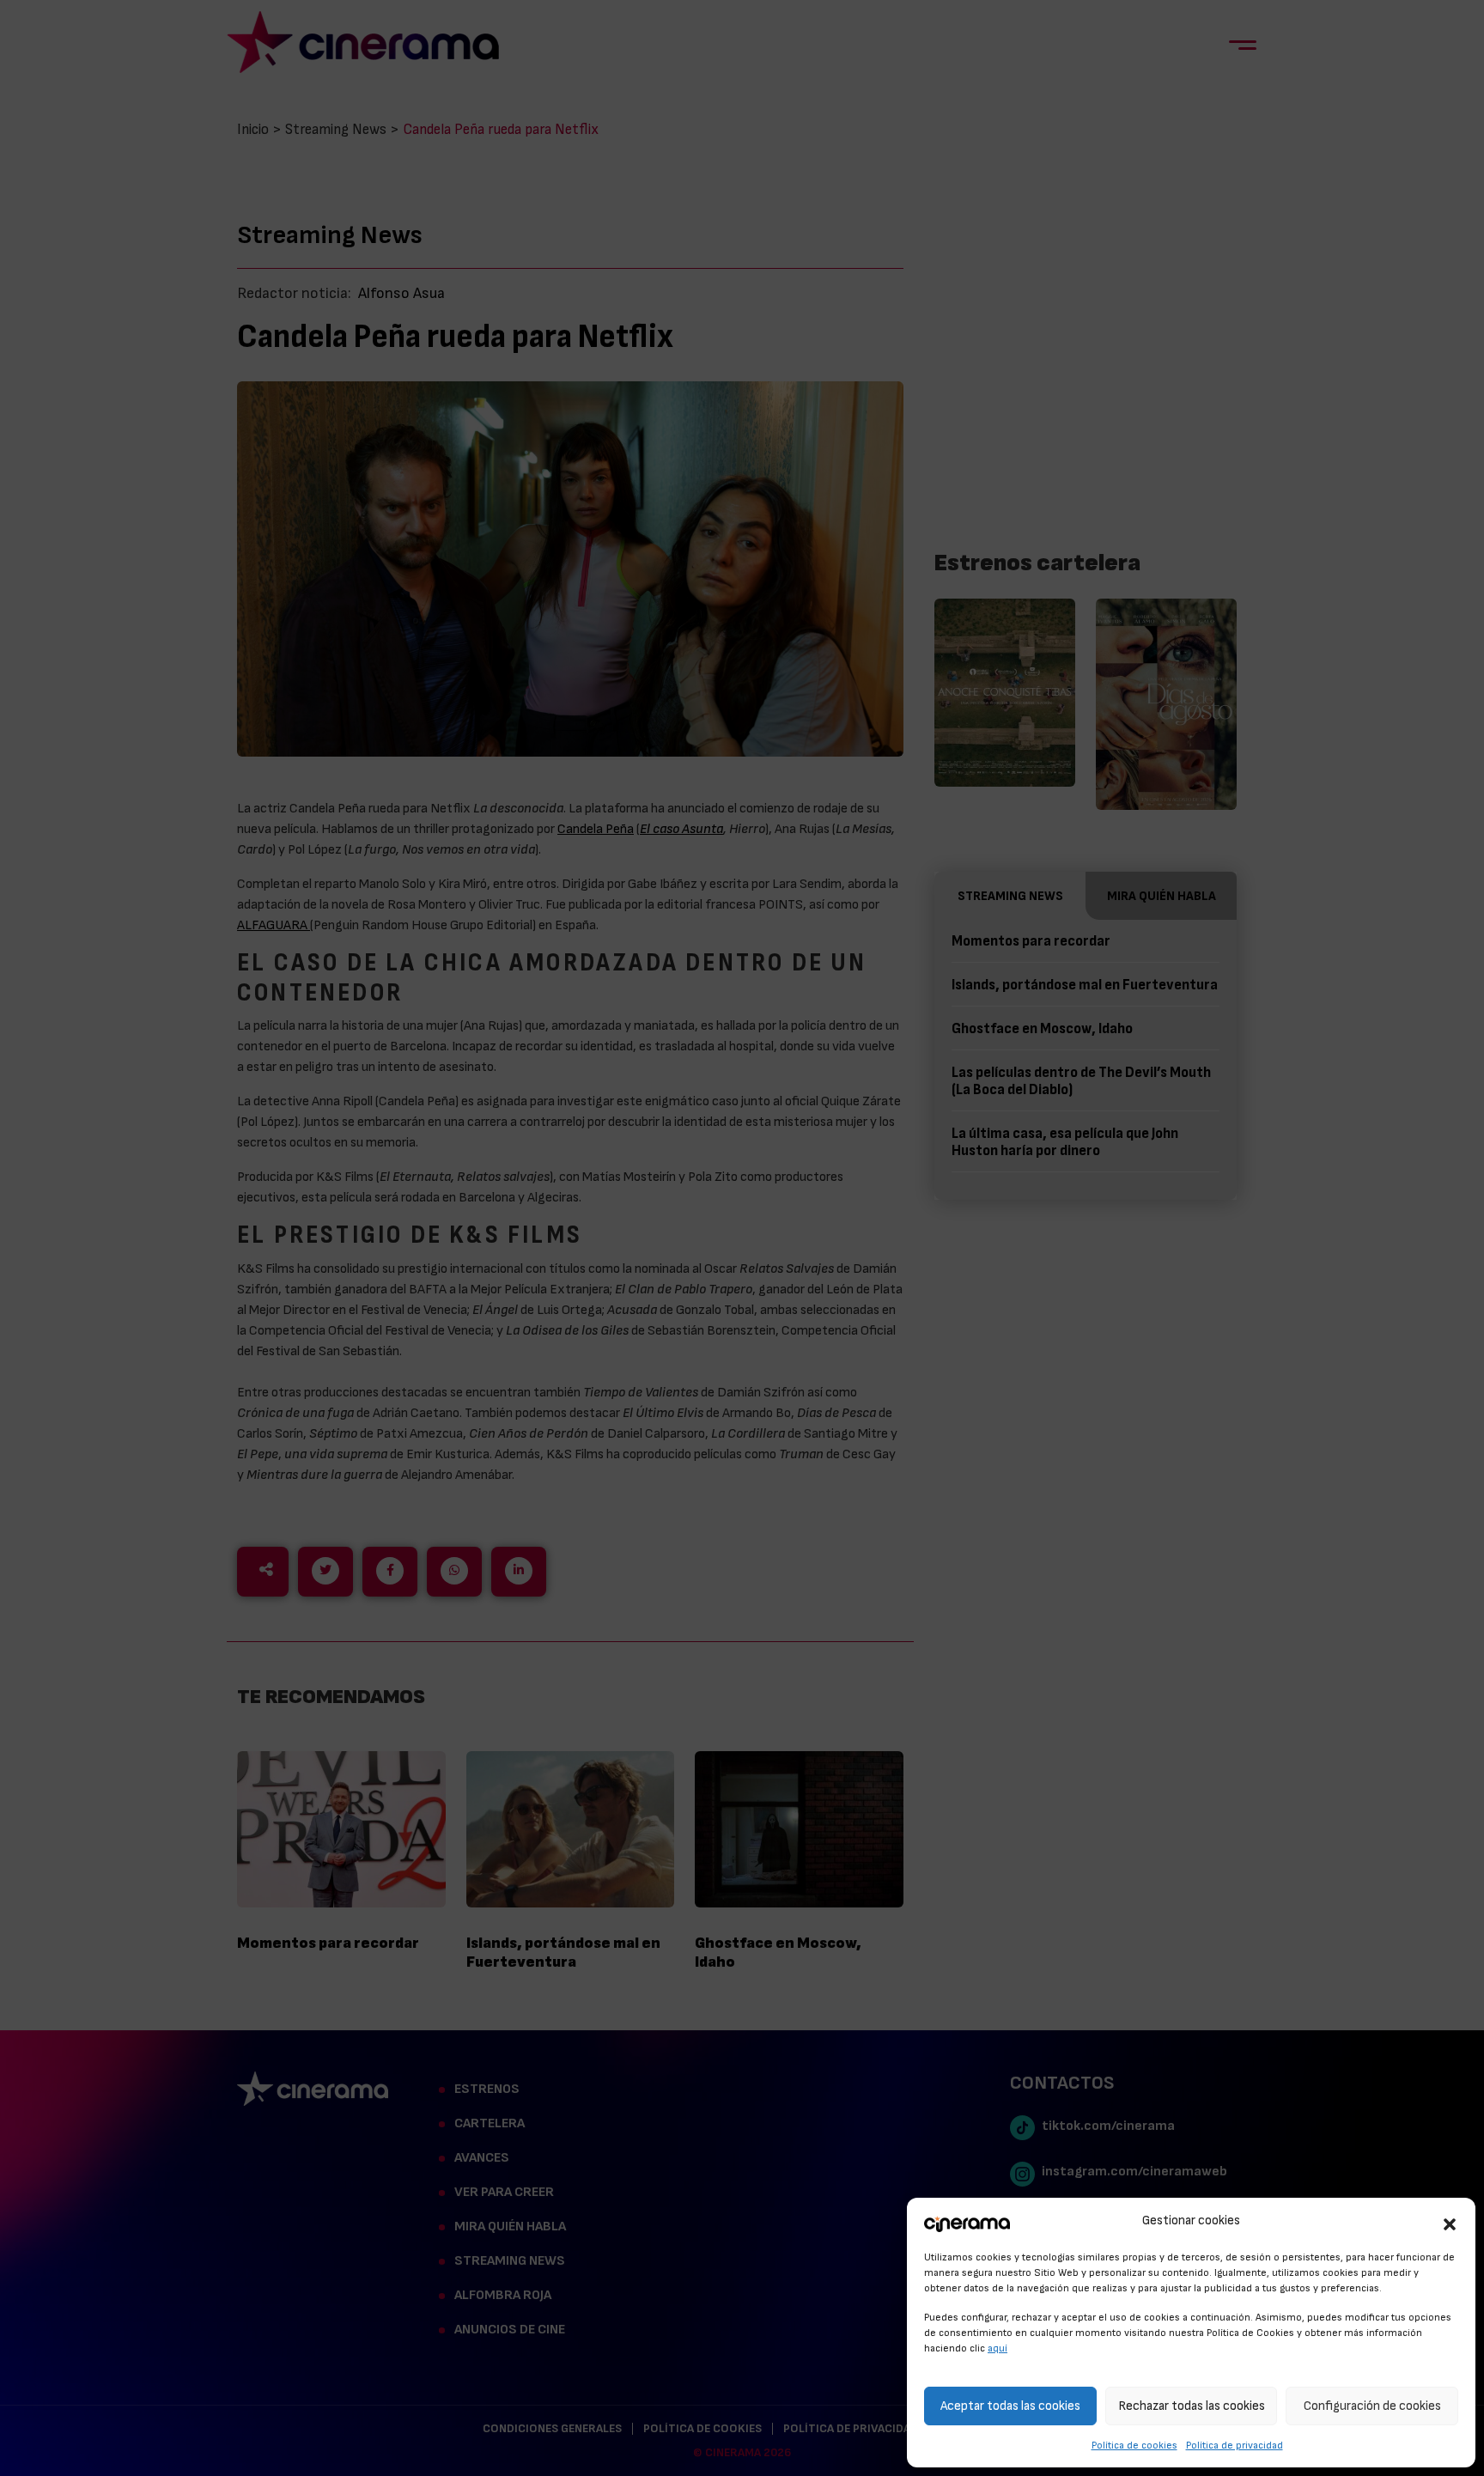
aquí (997, 2348)
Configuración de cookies (1372, 2406)
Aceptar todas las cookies (1010, 2406)
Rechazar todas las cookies (1192, 2406)
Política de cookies (1134, 2445)
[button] (1450, 2222)
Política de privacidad (1235, 2445)
